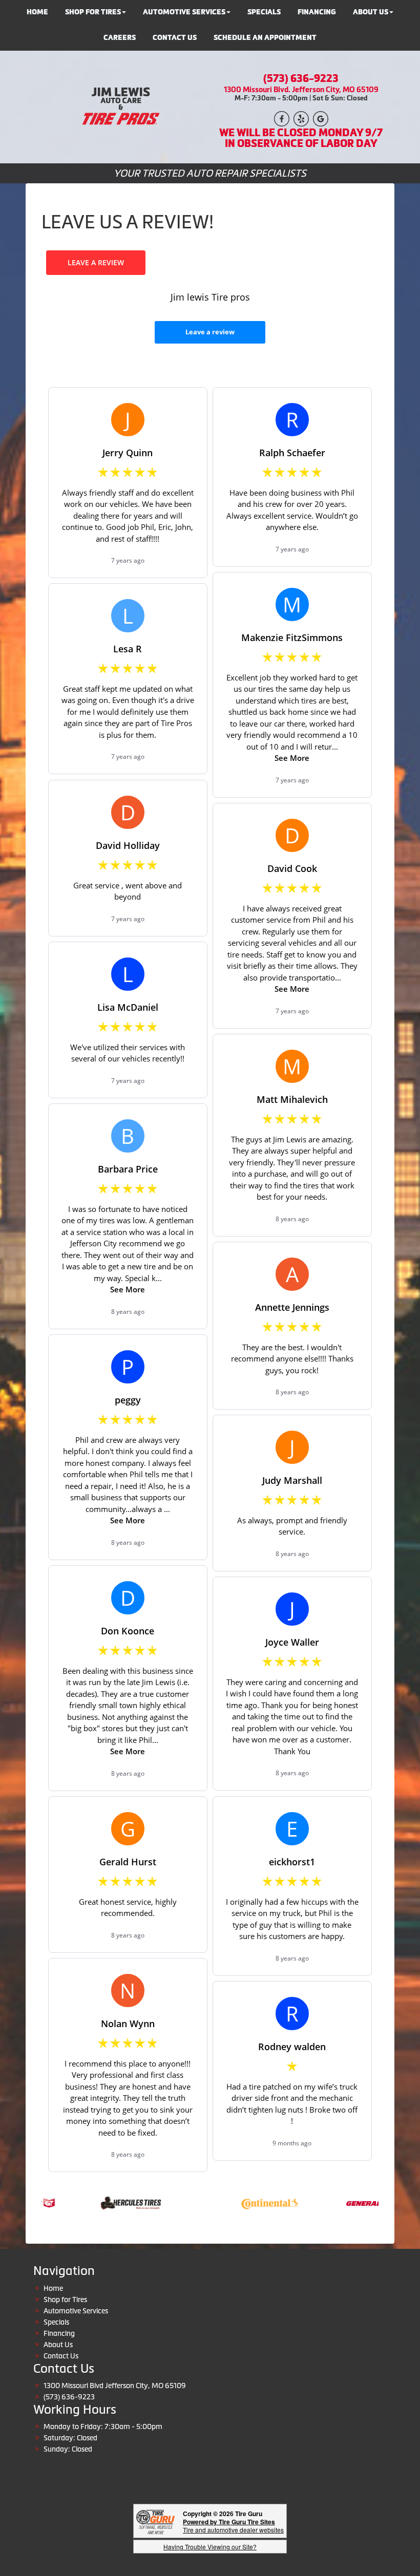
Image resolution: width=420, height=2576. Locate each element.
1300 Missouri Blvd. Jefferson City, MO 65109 (301, 89)
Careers (120, 38)
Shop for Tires (65, 2300)
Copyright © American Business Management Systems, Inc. (210, 2563)
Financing (59, 2333)
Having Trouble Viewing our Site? (210, 2547)
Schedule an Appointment (265, 38)
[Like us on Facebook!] (282, 118)
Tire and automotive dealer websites (233, 2526)
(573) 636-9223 (301, 78)
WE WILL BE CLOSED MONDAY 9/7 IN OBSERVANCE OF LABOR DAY (301, 138)
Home (53, 2288)
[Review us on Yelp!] (301, 118)
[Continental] (246, 2202)
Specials (56, 2322)
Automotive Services (76, 2311)
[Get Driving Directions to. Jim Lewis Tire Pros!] (321, 118)
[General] (354, 2202)
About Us (58, 2345)
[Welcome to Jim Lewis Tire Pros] (119, 106)
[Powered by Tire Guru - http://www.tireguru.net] (155, 2521)
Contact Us (175, 38)
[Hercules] (107, 2202)
